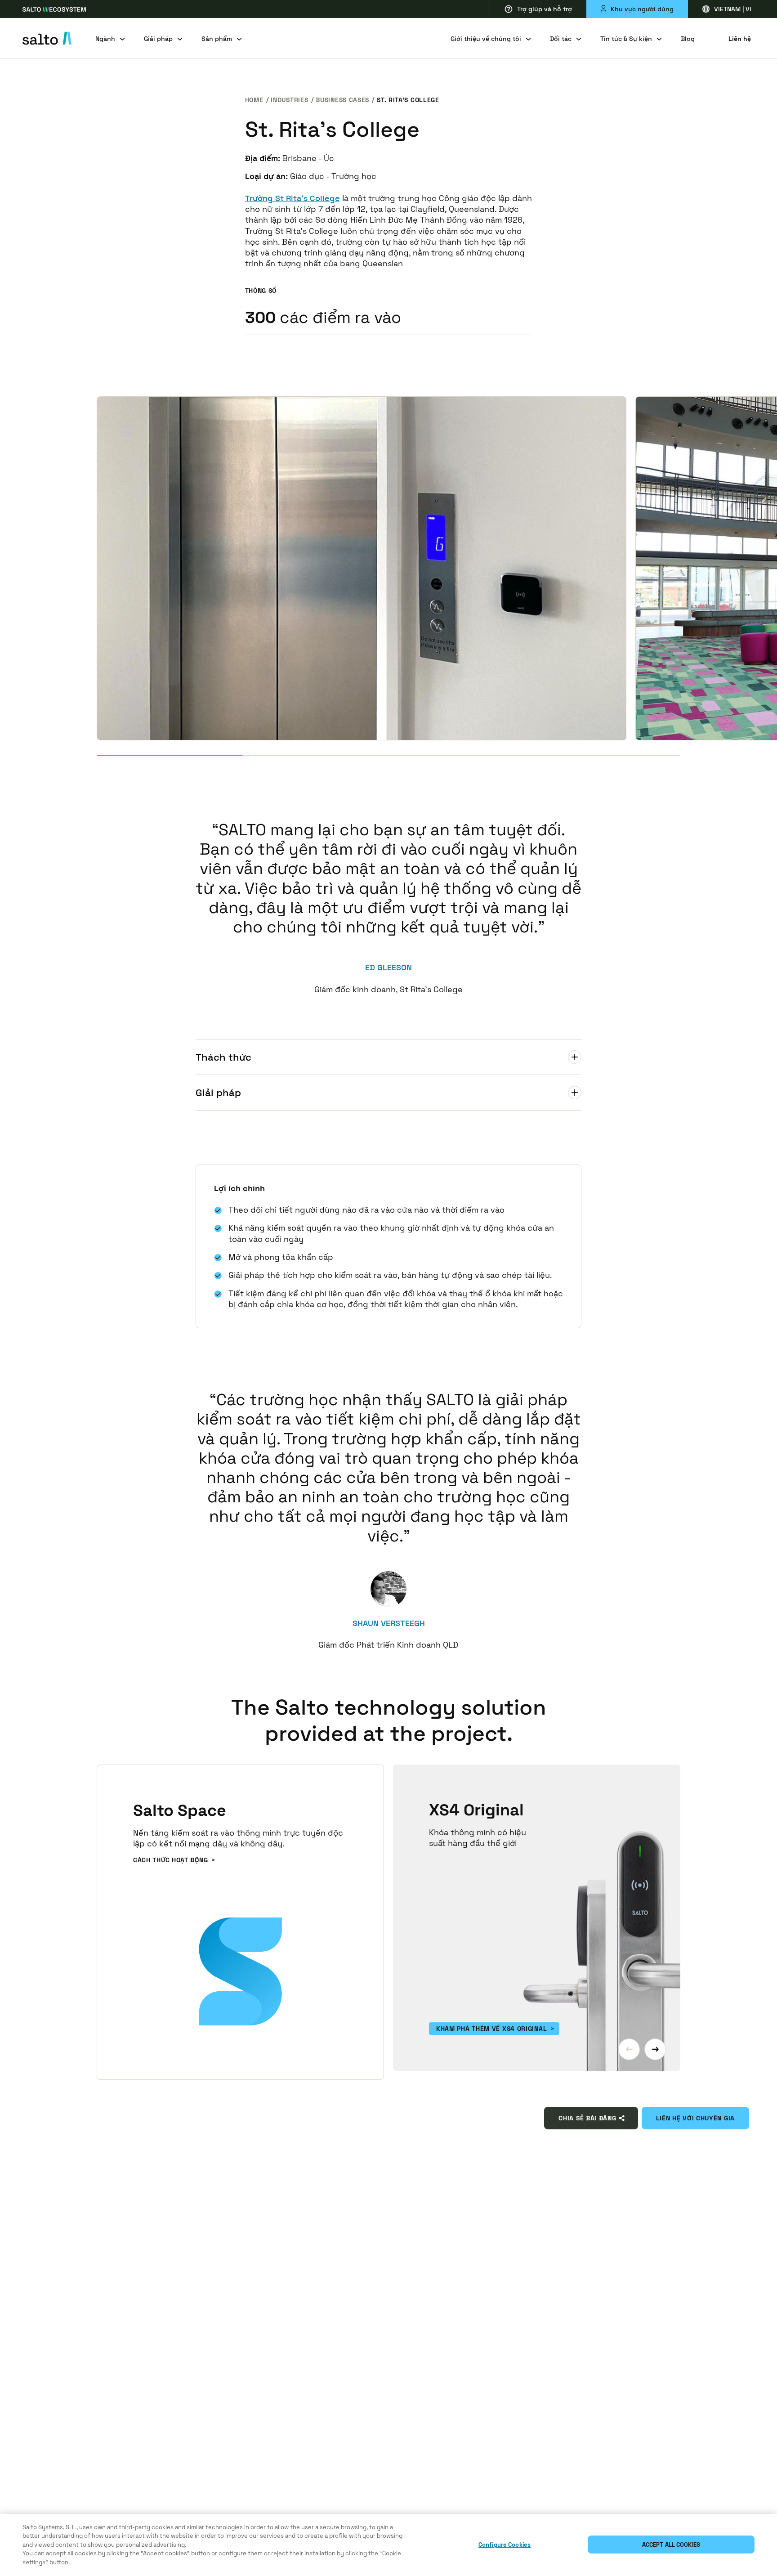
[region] (388, 2545)
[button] (629, 2049)
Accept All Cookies (671, 2545)
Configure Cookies (505, 2545)
